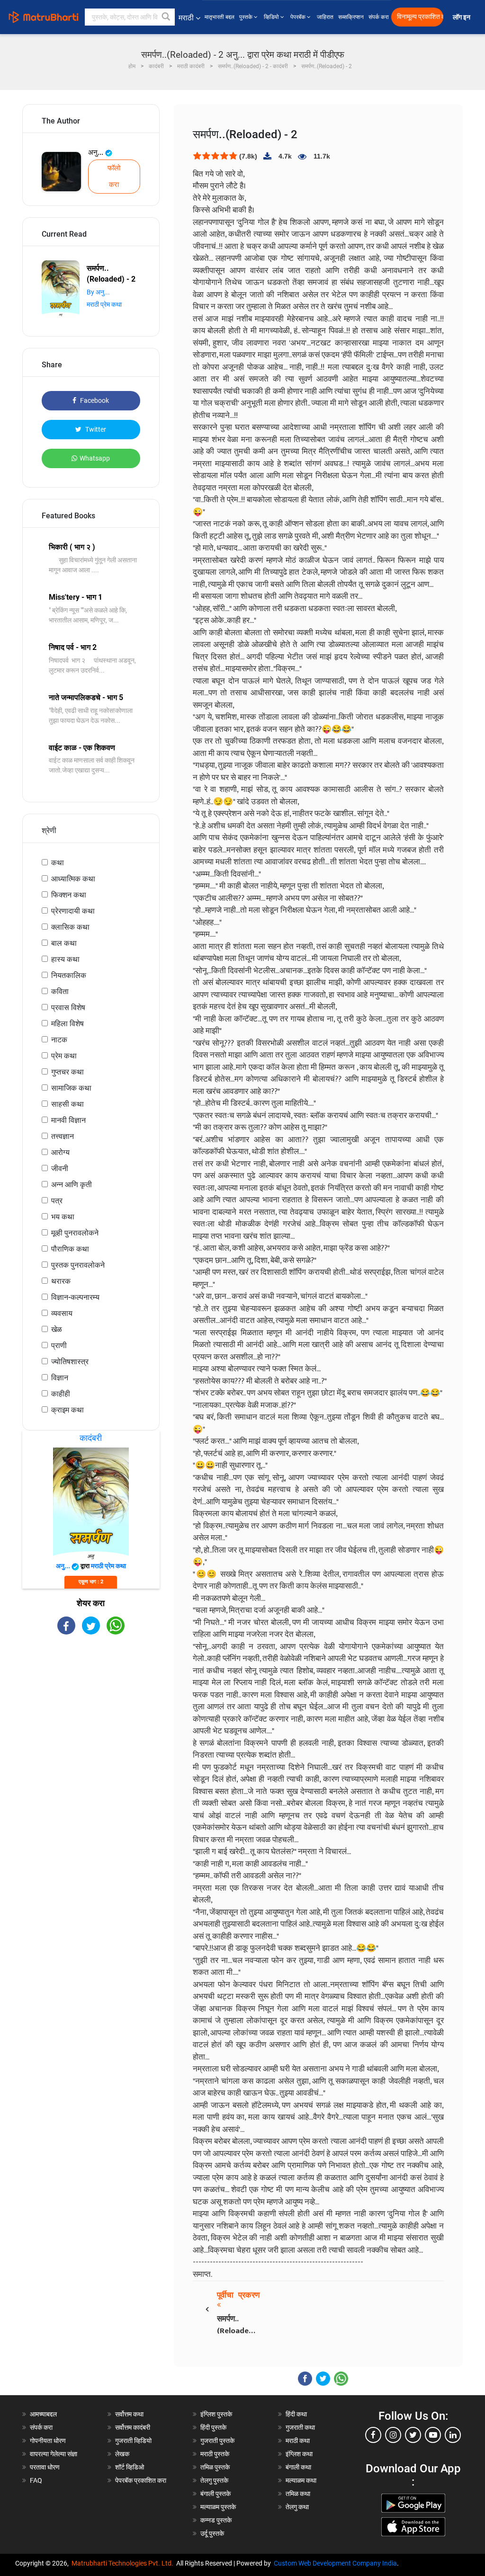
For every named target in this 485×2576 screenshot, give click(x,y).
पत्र (57, 1201)
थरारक (61, 1281)
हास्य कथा (65, 959)
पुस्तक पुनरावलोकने (78, 1265)
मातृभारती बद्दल (220, 17)
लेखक (122, 2454)
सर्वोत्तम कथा (129, 2414)
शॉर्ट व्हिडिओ (130, 2467)
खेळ (57, 1329)
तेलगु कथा (297, 2507)
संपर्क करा (379, 17)
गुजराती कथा (300, 2427)
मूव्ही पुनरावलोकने (75, 1233)
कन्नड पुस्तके (216, 2520)
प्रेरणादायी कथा (73, 911)
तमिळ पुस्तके (215, 2467)
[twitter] (413, 2435)
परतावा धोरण (45, 2467)
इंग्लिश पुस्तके (216, 2414)
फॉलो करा (114, 176)
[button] (166, 17)
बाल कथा (64, 943)
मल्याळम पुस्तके (218, 2507)
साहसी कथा (67, 1104)
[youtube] (433, 2435)
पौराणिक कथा (70, 1249)
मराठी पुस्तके (215, 2454)
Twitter (95, 429)
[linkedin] (453, 2435)
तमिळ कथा (298, 2494)
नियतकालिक (69, 975)
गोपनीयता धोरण (48, 2441)
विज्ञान (60, 1378)
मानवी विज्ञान (68, 1120)
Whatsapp (95, 458)
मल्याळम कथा (301, 2480)
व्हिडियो (272, 17)
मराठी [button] (186, 18)
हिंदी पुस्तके (213, 2427)
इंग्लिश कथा (299, 2454)
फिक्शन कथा (69, 895)
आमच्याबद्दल (43, 2414)
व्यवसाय (62, 1313)
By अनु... (98, 292)
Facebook (94, 400)
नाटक (59, 1040)
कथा (58, 863)
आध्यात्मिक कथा (73, 879)
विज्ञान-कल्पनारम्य (75, 1297)
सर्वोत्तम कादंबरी (133, 2427)
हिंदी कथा (296, 2414)
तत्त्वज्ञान (63, 1136)
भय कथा (63, 1217)
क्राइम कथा (67, 1410)
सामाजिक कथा (71, 1088)
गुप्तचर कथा (67, 1072)
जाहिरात (325, 17)
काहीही (61, 1394)
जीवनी (60, 1168)
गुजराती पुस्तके (217, 2441)
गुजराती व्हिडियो (133, 2441)
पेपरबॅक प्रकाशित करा (141, 2480)
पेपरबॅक (299, 17)
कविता (60, 991)
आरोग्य (60, 1152)
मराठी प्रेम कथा (104, 304)
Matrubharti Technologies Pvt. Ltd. (124, 2563)
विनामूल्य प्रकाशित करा (420, 17)
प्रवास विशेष (68, 1008)
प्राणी (59, 1346)
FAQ (36, 2480)
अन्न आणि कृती (72, 1185)
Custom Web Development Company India (335, 2563)
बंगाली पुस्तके (216, 2494)
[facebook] (373, 2435)
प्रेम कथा (64, 1056)
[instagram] (393, 2435)
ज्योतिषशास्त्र (70, 1362)
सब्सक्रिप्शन (351, 17)
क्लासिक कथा (70, 927)
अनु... (97, 152)
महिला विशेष (67, 1024)
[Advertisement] (91, 1710)
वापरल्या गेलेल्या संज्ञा (54, 2454)
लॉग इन (463, 17)
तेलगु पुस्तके (214, 2480)
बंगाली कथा (298, 2467)
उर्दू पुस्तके (212, 2533)
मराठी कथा (298, 2441)
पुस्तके (247, 17)
